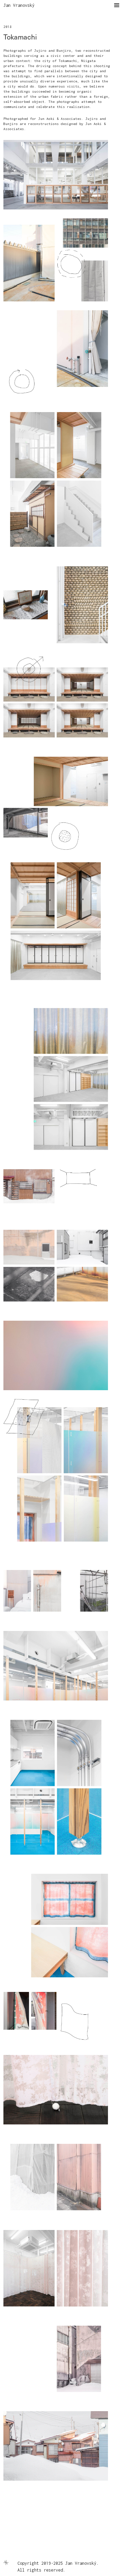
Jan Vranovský (19, 5)
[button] (115, 8)
